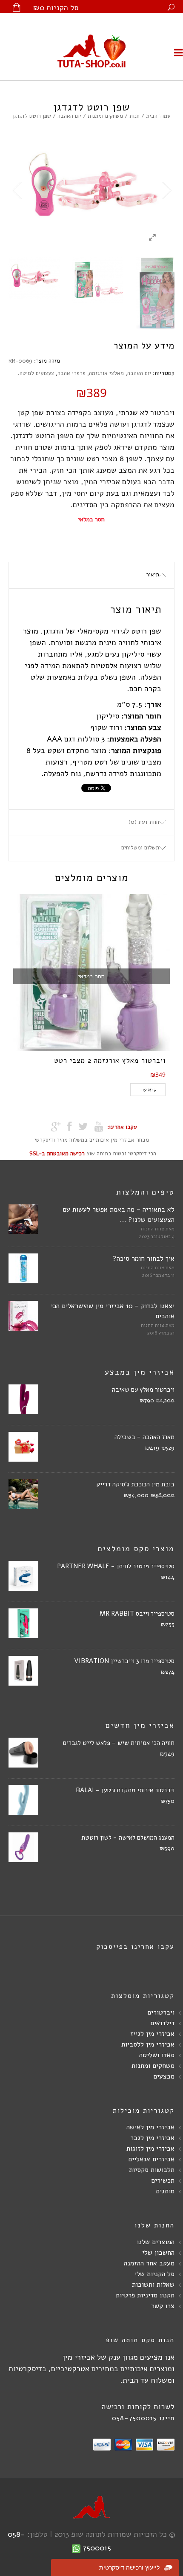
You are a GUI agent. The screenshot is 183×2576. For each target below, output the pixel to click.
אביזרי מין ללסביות (148, 2044)
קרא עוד (148, 1090)
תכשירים (163, 2181)
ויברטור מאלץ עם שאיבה (143, 1390)
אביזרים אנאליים (151, 2159)
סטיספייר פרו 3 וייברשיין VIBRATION (124, 1661)
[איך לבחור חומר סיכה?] (23, 1271)
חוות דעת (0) (144, 822)
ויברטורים (161, 2012)
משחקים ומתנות (105, 116)
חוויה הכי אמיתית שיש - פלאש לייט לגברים (119, 1743)
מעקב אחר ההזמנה (149, 2263)
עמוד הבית (158, 116)
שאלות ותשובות (153, 2285)
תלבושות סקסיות (152, 2170)
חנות (134, 116)
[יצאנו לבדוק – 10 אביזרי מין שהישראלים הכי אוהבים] (23, 1318)
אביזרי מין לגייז (152, 2034)
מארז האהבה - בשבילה (144, 1437)
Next (166, 191)
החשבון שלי (158, 2253)
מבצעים (164, 2076)
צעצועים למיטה (37, 373)
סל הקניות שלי (154, 2274)
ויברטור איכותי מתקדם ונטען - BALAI (125, 1790)
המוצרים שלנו (156, 2242)
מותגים (165, 2191)
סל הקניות (56, 8)
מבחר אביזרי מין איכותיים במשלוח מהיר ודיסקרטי (92, 1140)
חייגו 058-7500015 (143, 2418)
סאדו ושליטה (157, 2055)
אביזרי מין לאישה (150, 2127)
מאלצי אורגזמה (106, 373)
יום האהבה (69, 116)
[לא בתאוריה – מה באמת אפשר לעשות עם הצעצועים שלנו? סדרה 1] (23, 1221)
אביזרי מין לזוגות (150, 2149)
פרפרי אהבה (71, 373)
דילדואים (162, 2023)
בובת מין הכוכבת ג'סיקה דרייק (135, 1484)
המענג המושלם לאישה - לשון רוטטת (128, 1838)
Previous (17, 191)
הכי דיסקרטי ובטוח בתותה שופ (93, 1154)
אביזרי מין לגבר (152, 2138)
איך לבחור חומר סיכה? (144, 1259)
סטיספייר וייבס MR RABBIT (137, 1614)
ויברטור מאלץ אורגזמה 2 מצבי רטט (110, 1061)
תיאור (153, 575)
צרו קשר (163, 2306)
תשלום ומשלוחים (140, 848)
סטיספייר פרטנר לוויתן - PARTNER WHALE (116, 1566)
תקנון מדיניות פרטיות (145, 2295)
